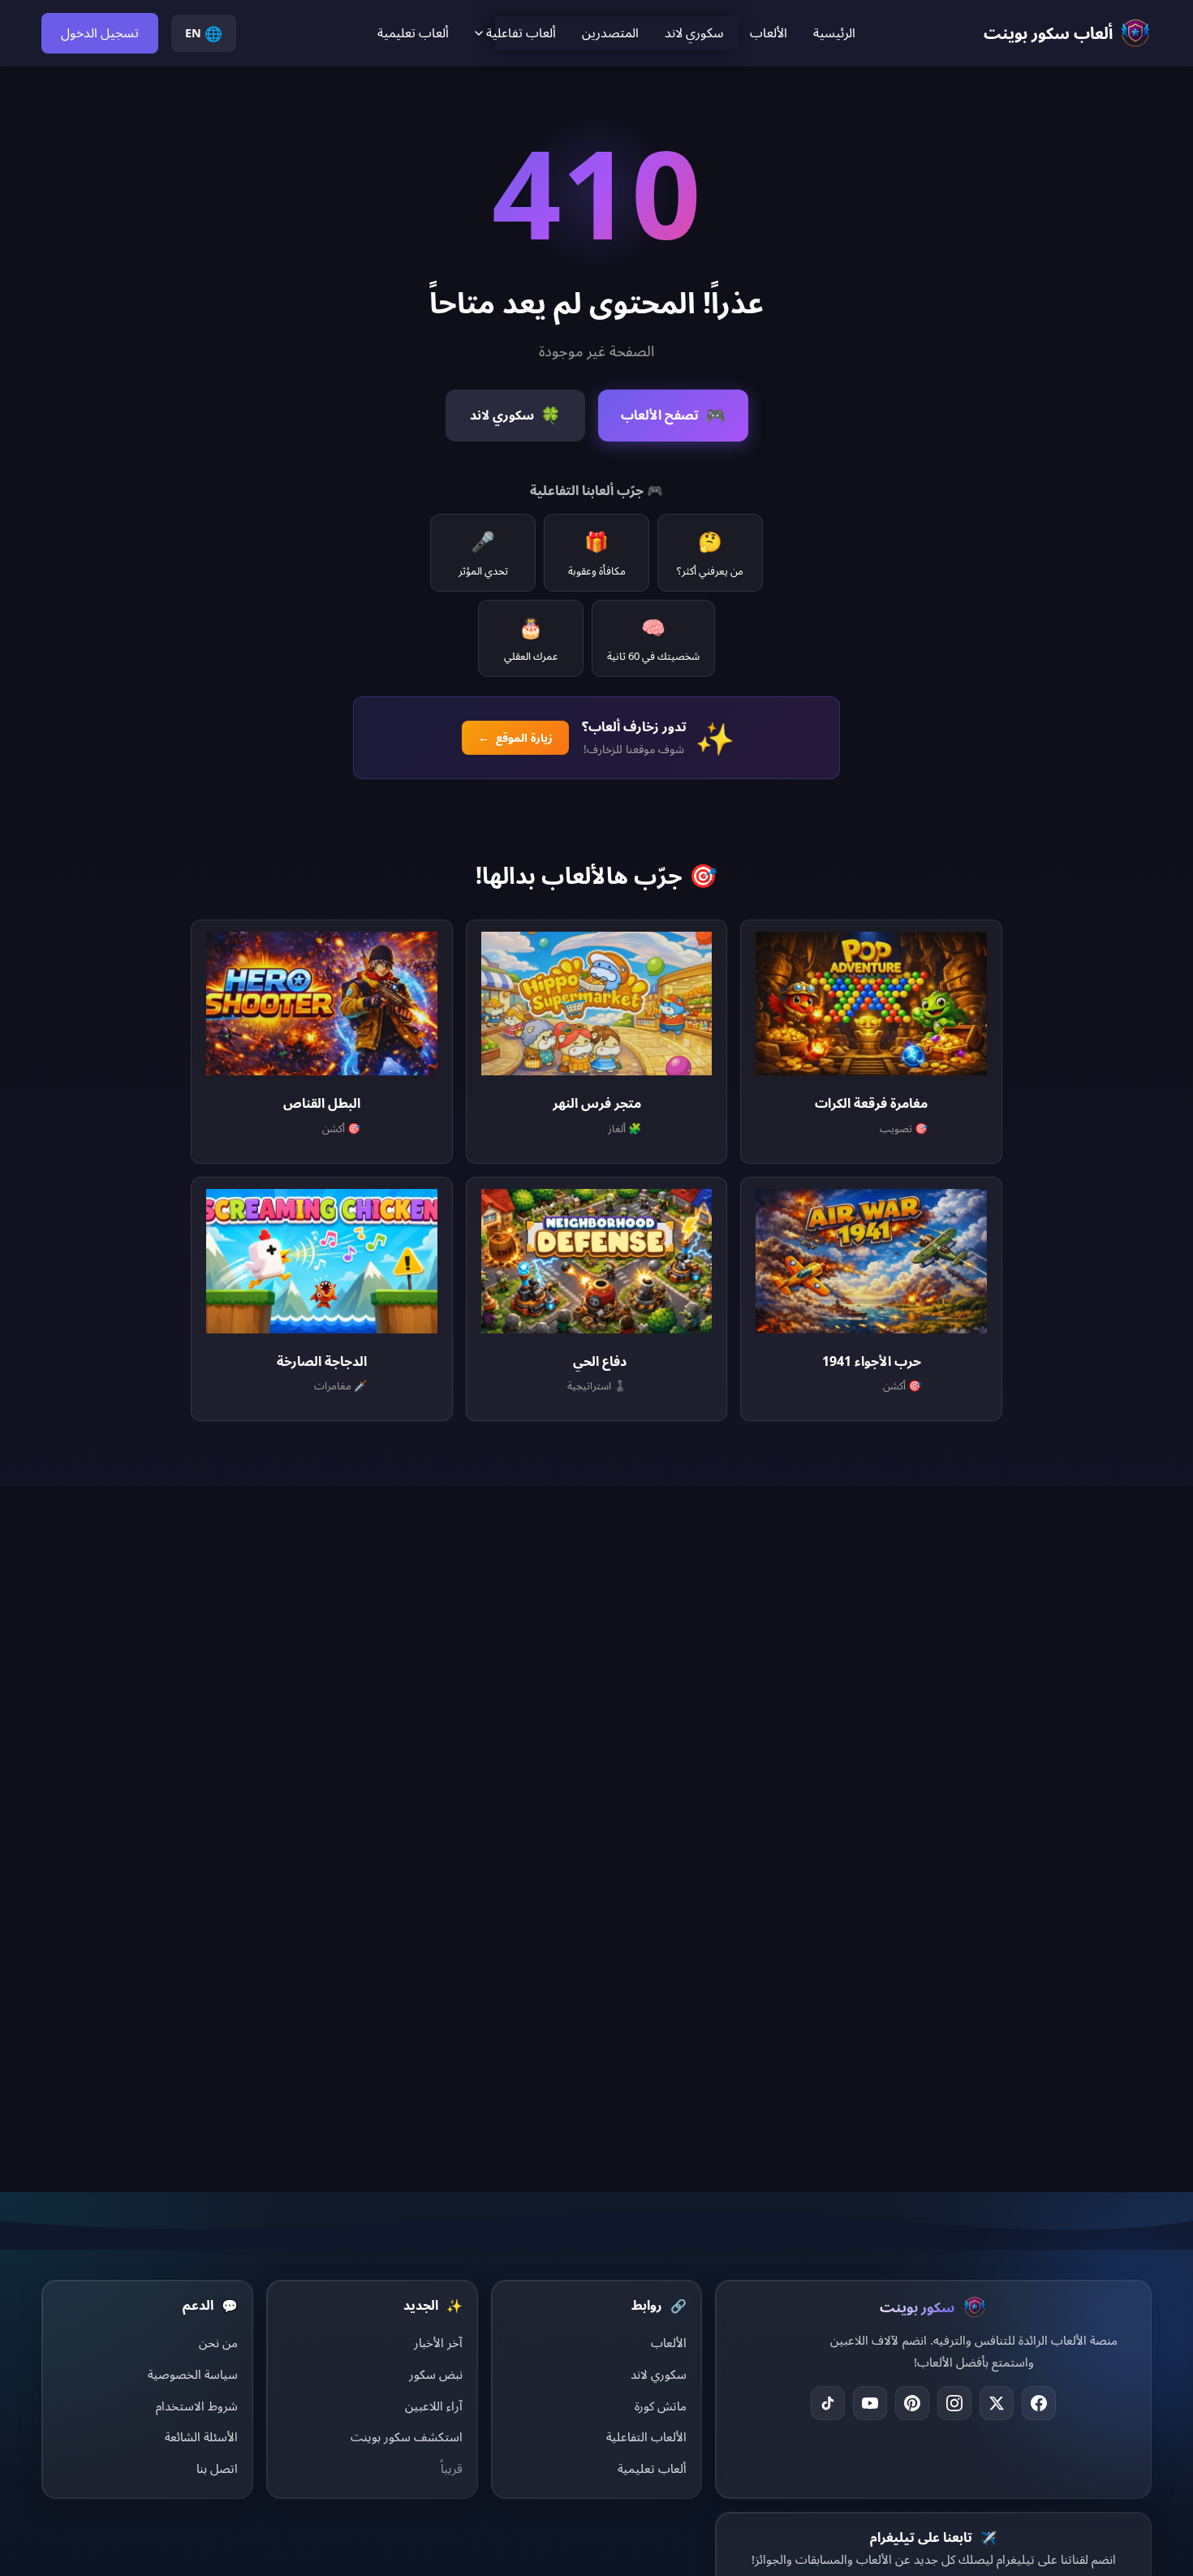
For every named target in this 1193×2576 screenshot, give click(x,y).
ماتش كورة (661, 2406)
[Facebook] (1039, 2403)
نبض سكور (436, 2374)
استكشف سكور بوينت (407, 2436)
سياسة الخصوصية (193, 2374)
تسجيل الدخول (100, 32)
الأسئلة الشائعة (201, 2436)
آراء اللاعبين (434, 2406)
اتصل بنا (217, 2468)
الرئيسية (834, 32)
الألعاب (769, 32)
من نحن (218, 2342)
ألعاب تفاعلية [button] (521, 32)
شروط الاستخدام (197, 2406)
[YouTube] (870, 2403)
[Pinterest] (912, 2403)
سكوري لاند (694, 32)
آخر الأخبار (438, 2342)
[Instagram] (954, 2403)
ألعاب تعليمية (413, 32)
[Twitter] (997, 2403)
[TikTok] (828, 2403)
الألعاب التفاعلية (646, 2436)
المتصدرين (610, 32)
